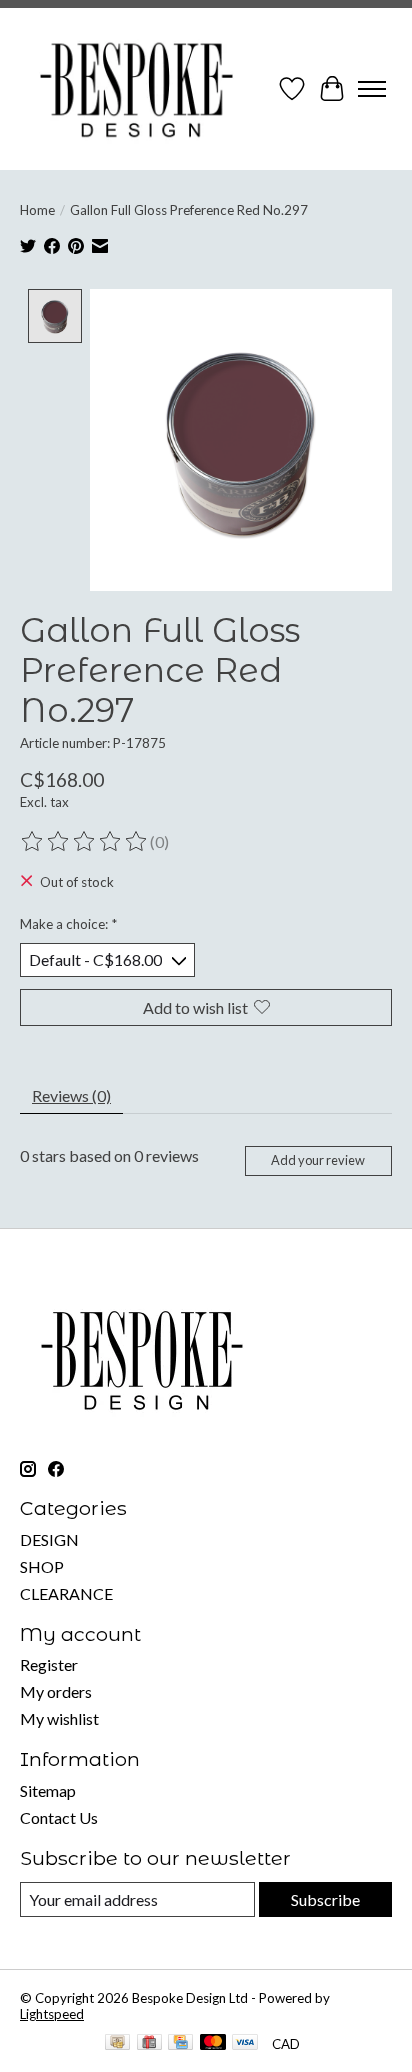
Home (37, 210)
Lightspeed (52, 2014)
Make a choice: (68, 924)
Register (49, 1664)
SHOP (42, 1566)
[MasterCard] (213, 2043)
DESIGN (49, 1539)
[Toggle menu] (372, 89)
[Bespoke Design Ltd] (137, 89)
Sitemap (48, 1790)
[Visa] (245, 2043)
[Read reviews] (85, 842)
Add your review (318, 1160)
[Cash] (117, 2043)
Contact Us (59, 1817)
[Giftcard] (149, 2043)
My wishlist (59, 1718)
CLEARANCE (66, 1593)
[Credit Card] (180, 2043)
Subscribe (325, 1899)
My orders (56, 1691)
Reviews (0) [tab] (71, 1095)
